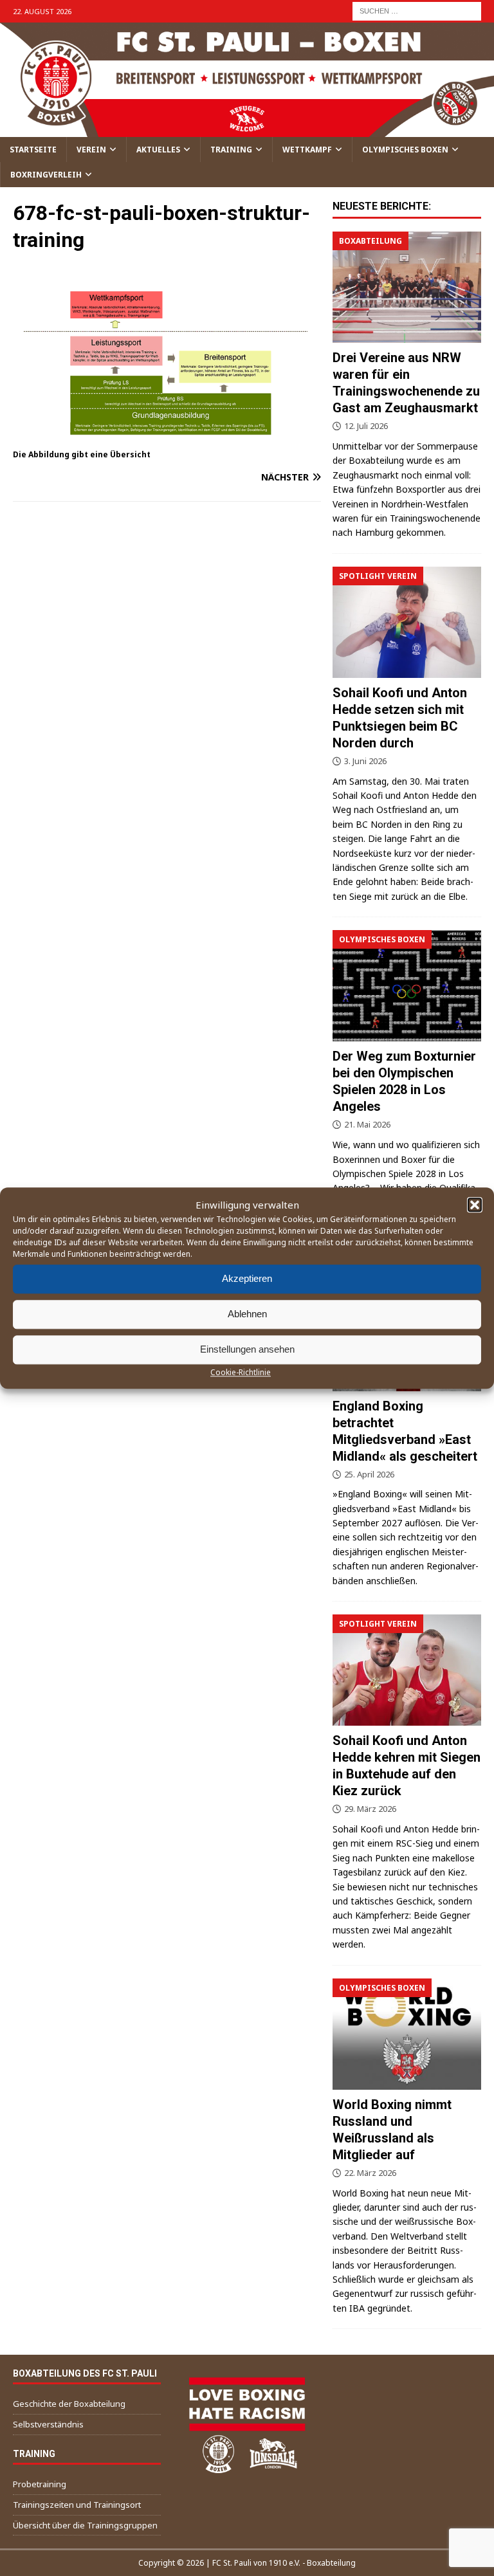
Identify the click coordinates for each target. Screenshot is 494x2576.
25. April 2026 (369, 1474)
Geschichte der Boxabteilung (69, 2404)
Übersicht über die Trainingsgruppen (85, 2525)
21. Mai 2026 (367, 1124)
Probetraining (40, 2484)
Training (231, 150)
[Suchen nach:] (417, 10)
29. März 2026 (370, 1809)
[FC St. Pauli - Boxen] (247, 129)
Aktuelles (158, 150)
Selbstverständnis (48, 2424)
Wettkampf (307, 150)
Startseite (33, 150)
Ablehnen (247, 1314)
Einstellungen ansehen (247, 1349)
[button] (475, 1205)
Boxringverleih (46, 175)
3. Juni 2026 (365, 761)
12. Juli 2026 (366, 426)
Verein (91, 150)
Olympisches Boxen (405, 150)
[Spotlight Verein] (407, 622)
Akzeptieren (247, 1278)
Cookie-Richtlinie (241, 1372)
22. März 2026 (370, 2173)
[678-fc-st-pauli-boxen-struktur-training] (167, 438)
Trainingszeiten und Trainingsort (77, 2505)
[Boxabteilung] (407, 287)
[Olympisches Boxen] (407, 986)
